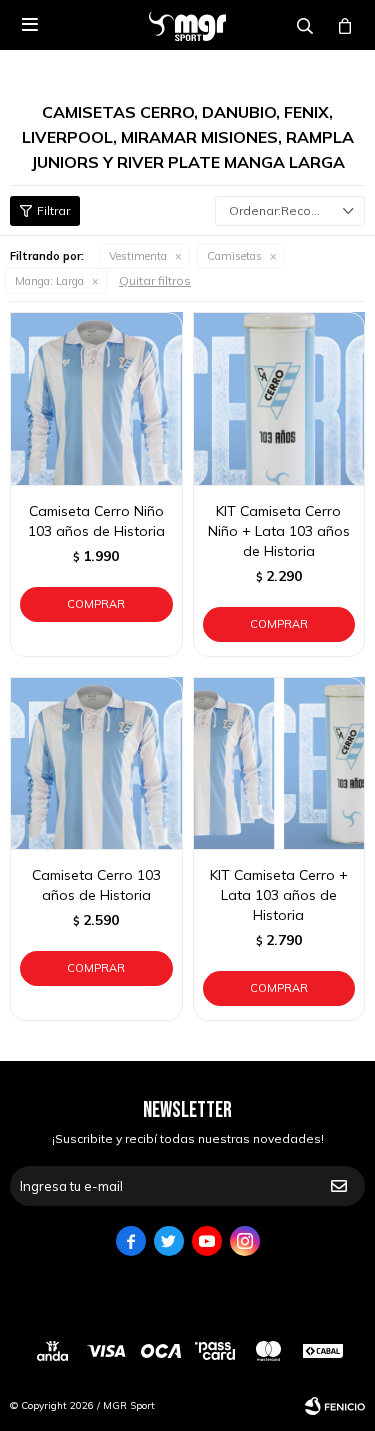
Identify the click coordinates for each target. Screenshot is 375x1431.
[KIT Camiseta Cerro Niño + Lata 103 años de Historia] (279, 398)
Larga (49, 281)
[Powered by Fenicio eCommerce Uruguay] (335, 1406)
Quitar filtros (155, 280)
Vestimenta (138, 256)
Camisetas (234, 256)
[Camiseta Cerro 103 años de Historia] (96, 763)
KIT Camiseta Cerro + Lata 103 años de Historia (279, 895)
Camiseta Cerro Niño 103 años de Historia (96, 521)
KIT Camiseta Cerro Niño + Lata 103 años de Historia (279, 531)
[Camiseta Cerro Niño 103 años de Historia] (96, 398)
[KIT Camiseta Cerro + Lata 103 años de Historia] (279, 763)
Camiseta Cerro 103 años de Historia (96, 885)
